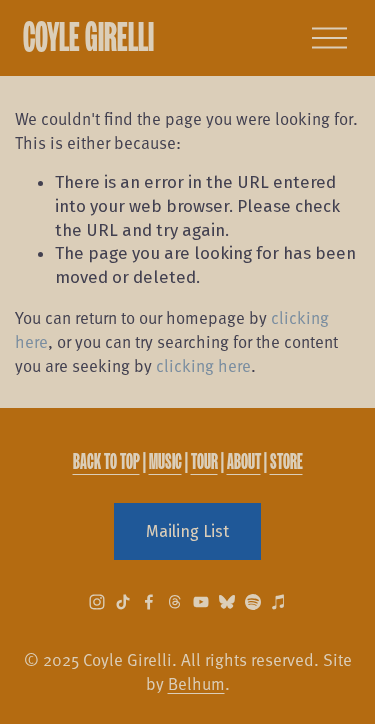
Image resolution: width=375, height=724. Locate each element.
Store (286, 461)
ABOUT (244, 461)
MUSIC (165, 461)
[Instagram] (97, 602)
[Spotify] (253, 602)
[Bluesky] (227, 602)
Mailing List (187, 531)
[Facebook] (149, 602)
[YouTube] (201, 602)
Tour (204, 461)
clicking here (203, 365)
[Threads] (175, 602)
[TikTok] (123, 602)
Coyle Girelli (88, 36)
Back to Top (106, 461)
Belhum (196, 683)
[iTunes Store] (279, 602)
